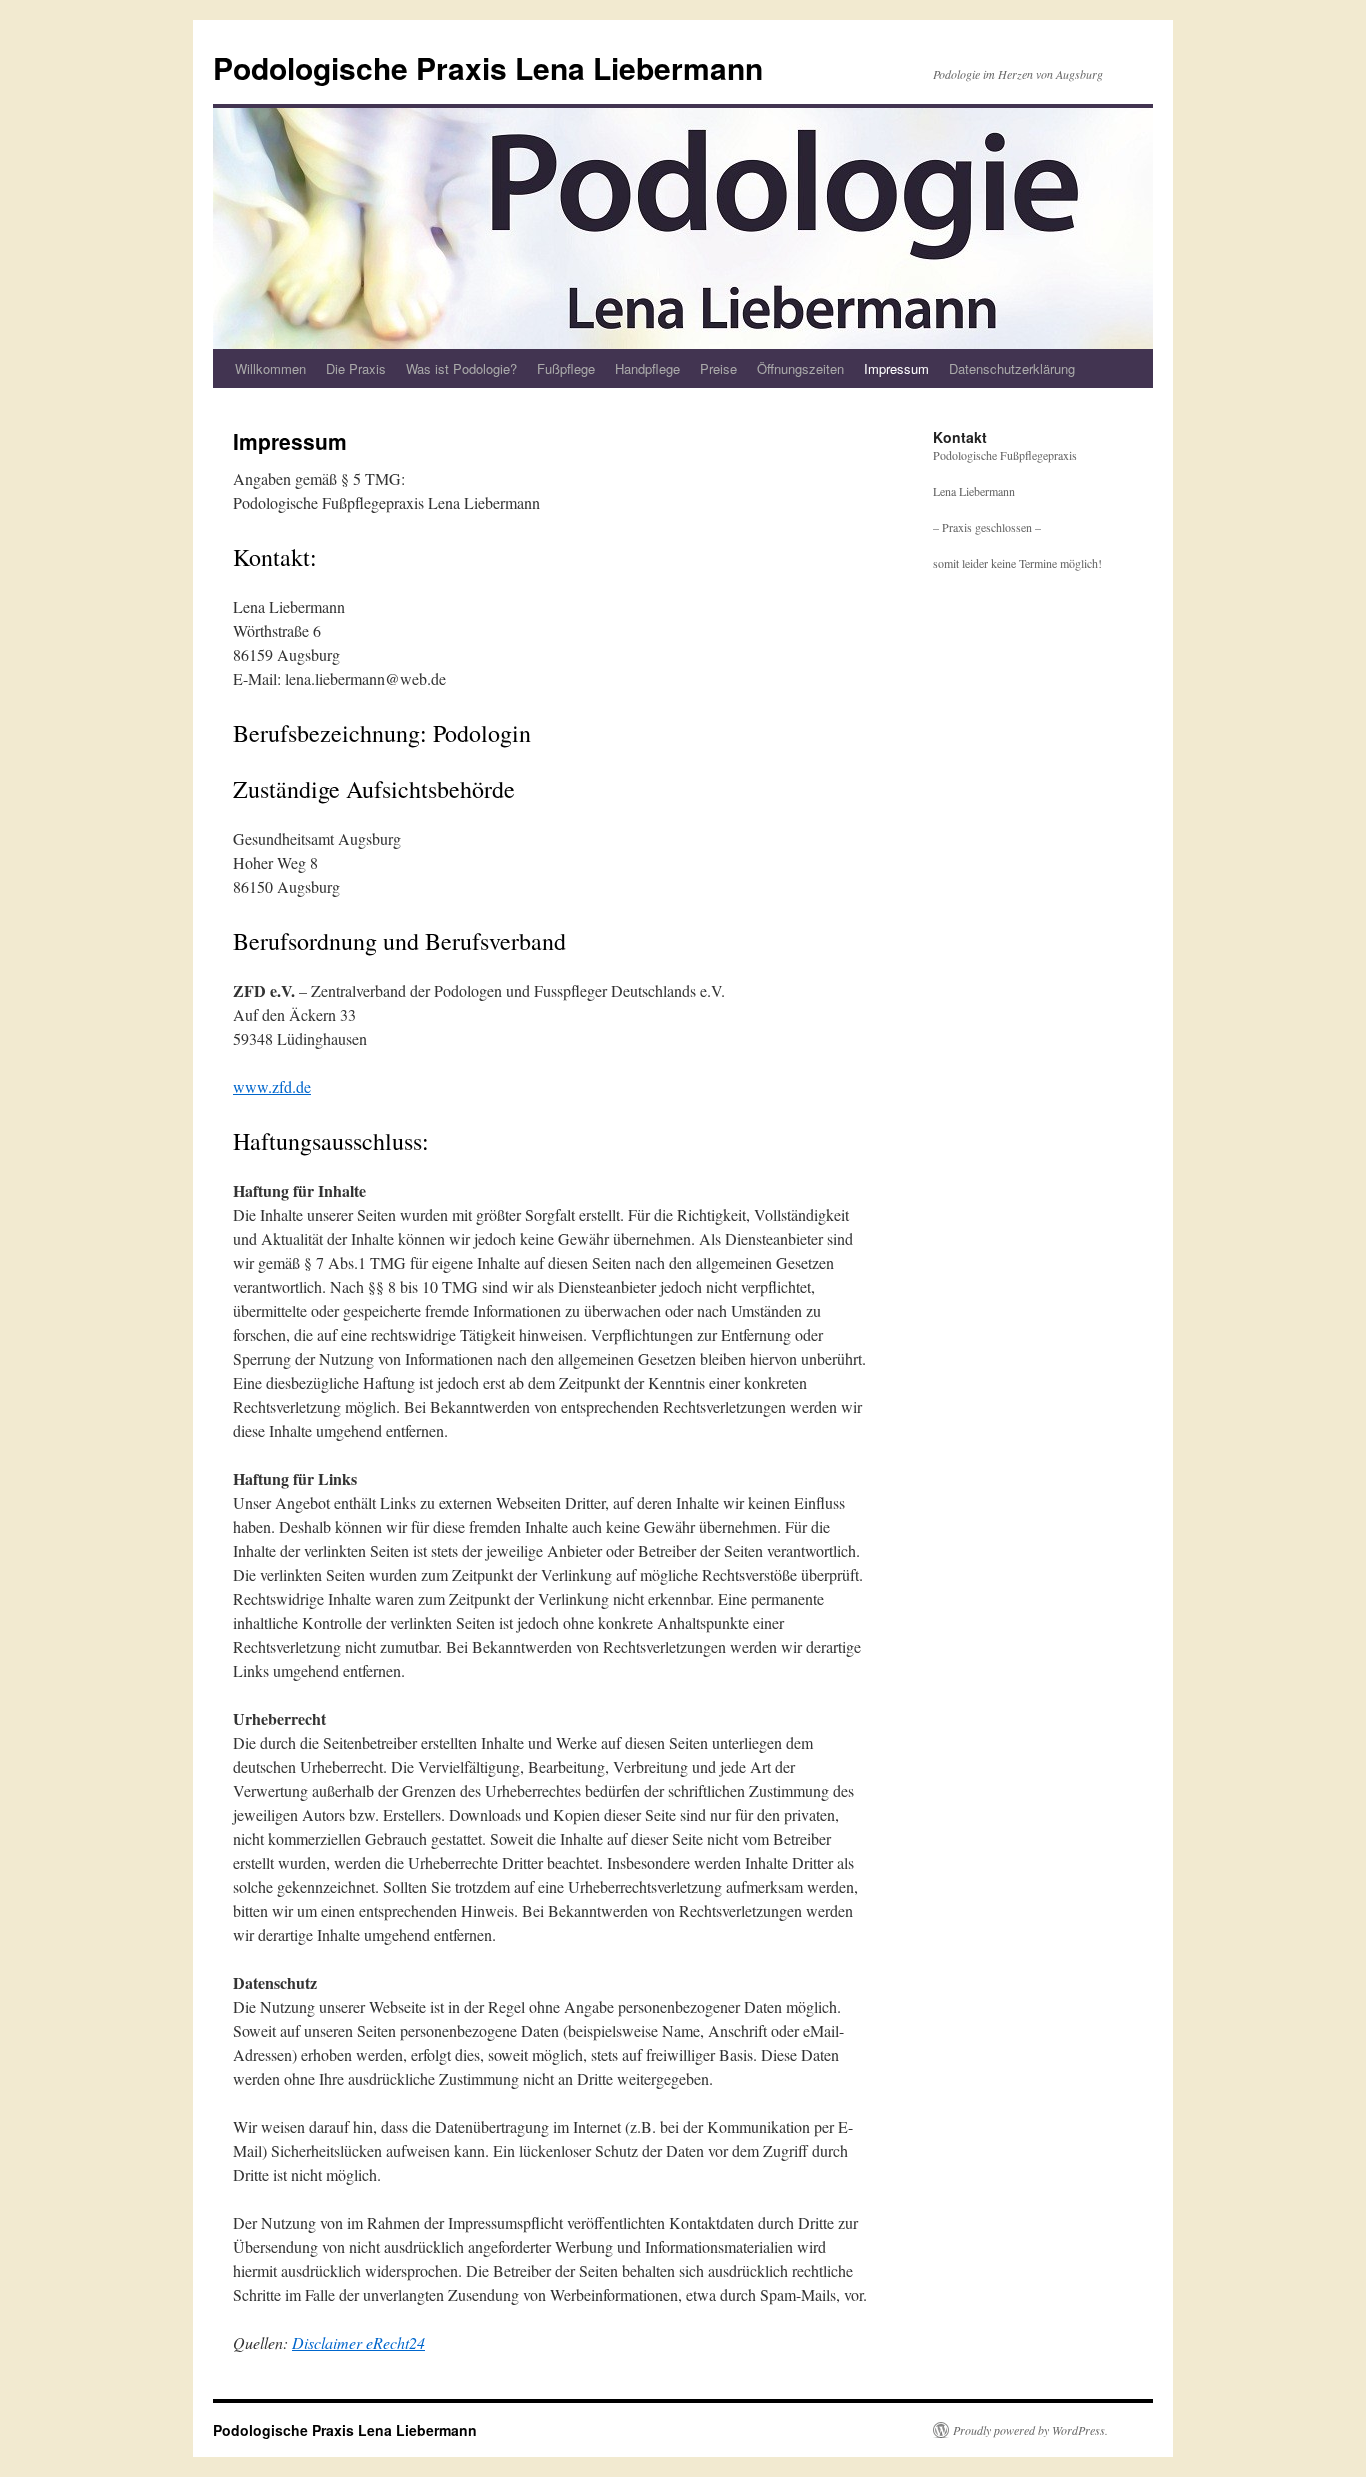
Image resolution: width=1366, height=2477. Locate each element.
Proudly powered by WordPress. (1030, 2430)
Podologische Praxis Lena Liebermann (488, 67)
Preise (718, 368)
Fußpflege (566, 368)
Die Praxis (356, 368)
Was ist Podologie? (461, 368)
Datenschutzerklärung (1012, 368)
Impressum (896, 368)
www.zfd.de (272, 1086)
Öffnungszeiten (800, 368)
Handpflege (647, 368)
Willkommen (270, 368)
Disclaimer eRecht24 (358, 2342)
